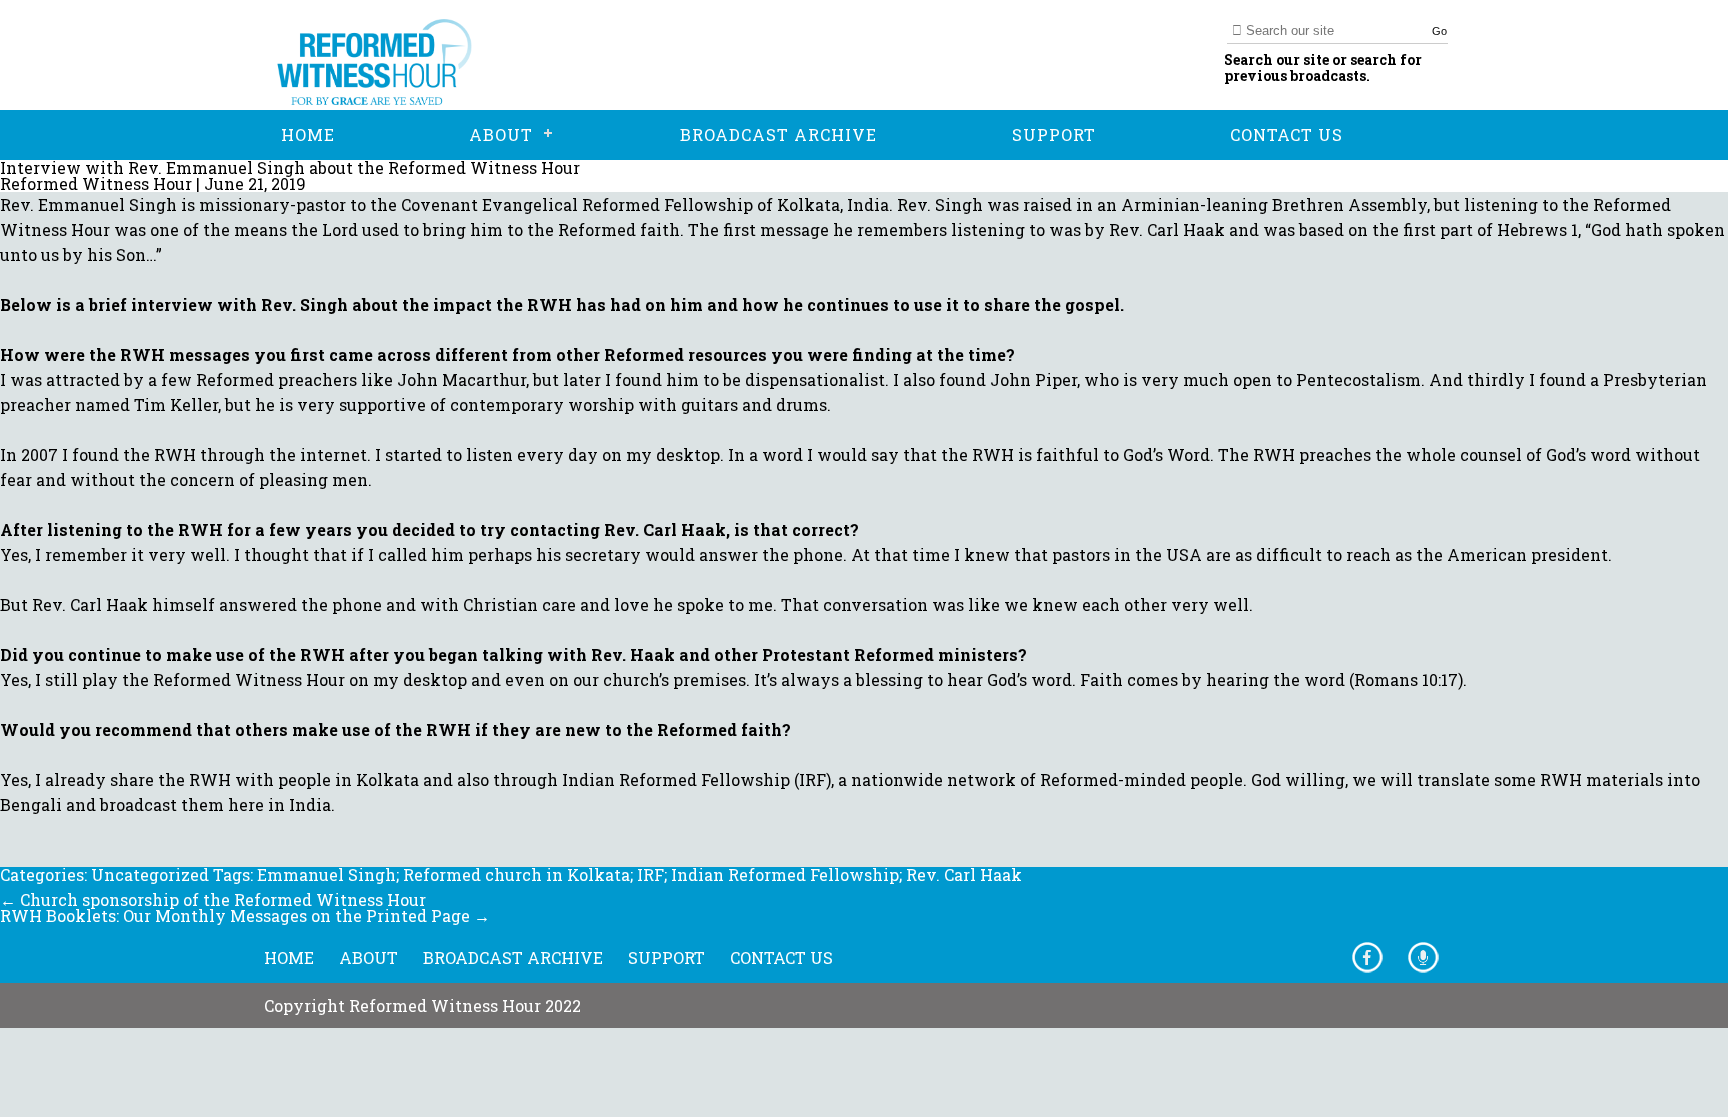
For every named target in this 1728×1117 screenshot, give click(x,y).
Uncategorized (150, 874)
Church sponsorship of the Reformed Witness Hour (213, 899)
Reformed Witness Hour (96, 183)
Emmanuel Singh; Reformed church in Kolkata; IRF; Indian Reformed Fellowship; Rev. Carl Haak (639, 874)
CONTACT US (781, 957)
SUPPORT (666, 957)
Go (1439, 31)
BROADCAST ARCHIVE (513, 957)
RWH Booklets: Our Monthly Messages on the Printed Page (245, 915)
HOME (289, 957)
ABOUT (368, 957)
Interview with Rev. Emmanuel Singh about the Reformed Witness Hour (290, 167)
